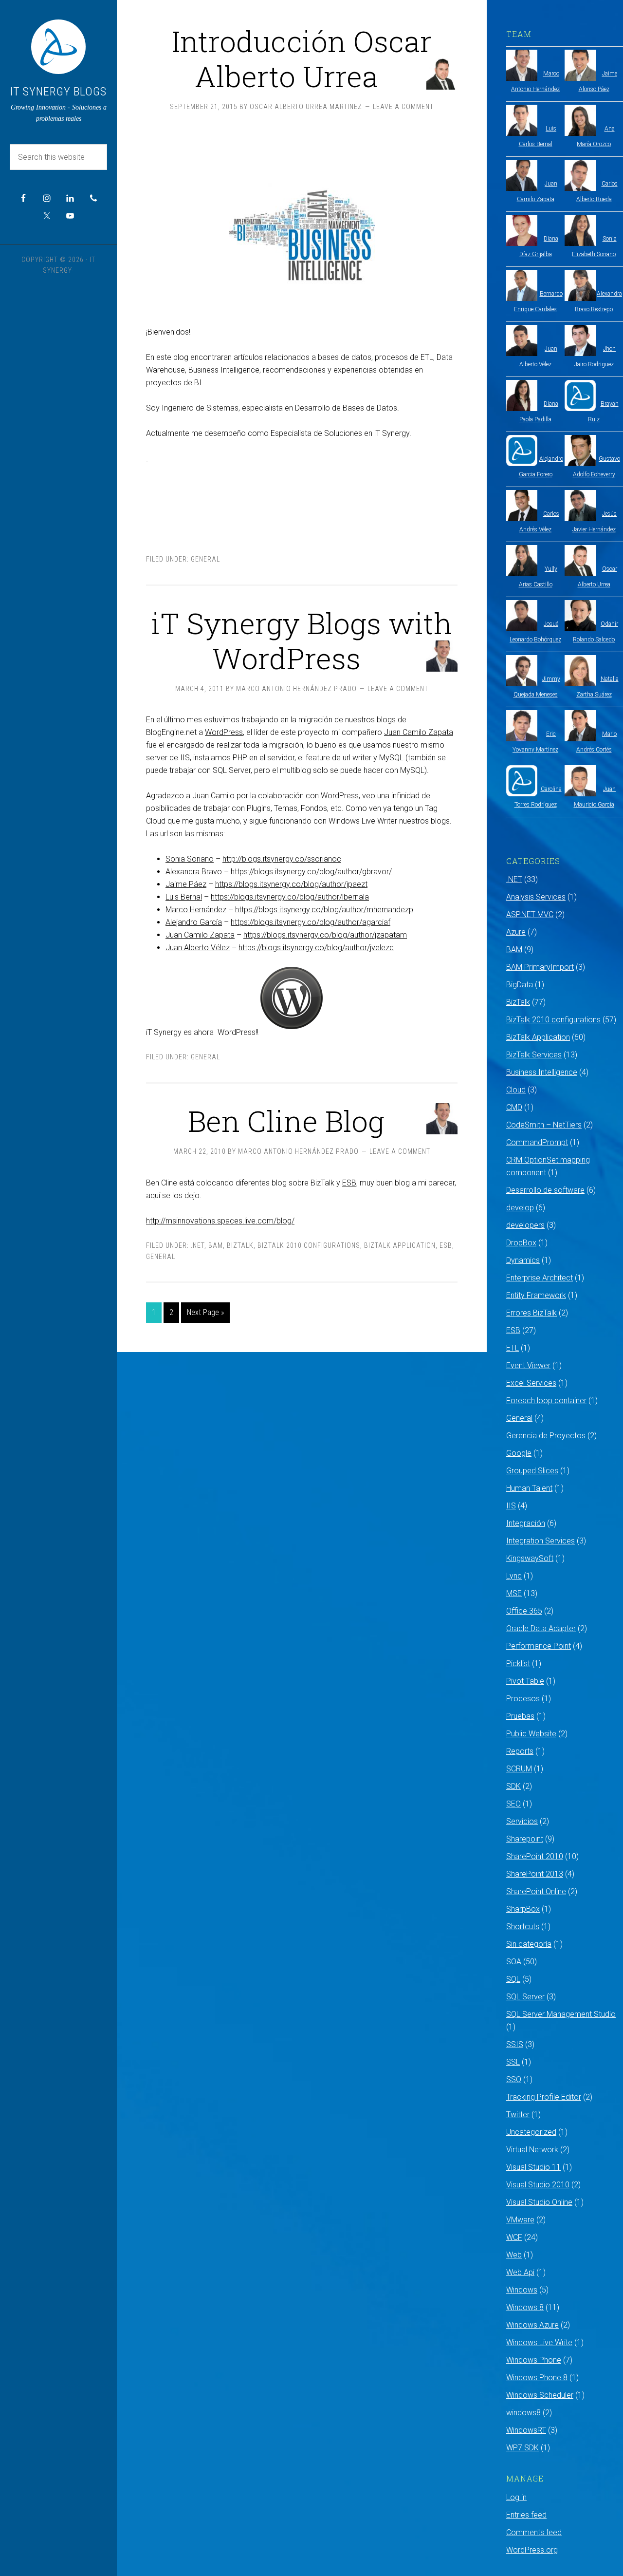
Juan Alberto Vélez (198, 948)
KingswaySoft (530, 1558)
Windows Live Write (539, 2342)
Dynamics (523, 1260)
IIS (511, 1506)
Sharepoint (525, 1839)
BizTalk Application (400, 1245)
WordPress (224, 732)
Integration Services (541, 1541)
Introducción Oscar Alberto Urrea (302, 58)
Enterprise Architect (540, 1278)
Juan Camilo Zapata (419, 732)
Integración (526, 1523)
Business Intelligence (542, 1072)
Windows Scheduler (540, 2395)
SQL (513, 1979)
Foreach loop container (546, 1401)
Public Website (531, 1734)
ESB (349, 1183)
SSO (514, 2079)
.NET (198, 1245)
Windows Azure (532, 2325)
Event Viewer (528, 1365)
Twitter (518, 2115)
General (205, 559)
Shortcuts (523, 1927)
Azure (516, 932)
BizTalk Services (534, 1055)
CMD (514, 1107)
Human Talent (529, 1488)
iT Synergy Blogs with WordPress (302, 640)
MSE (514, 1593)
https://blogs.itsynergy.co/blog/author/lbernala (290, 897)
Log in (516, 2497)
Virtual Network (532, 2150)
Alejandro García (194, 922)
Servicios (522, 1821)
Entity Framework (536, 1295)
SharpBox (523, 1909)
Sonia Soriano (190, 859)
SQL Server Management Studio (561, 2014)
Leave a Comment (403, 107)
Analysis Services (536, 897)
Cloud (516, 1090)
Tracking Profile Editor (544, 2097)
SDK (513, 1786)
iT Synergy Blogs (58, 92)
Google (519, 1453)
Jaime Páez (186, 884)
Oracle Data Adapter (541, 1628)
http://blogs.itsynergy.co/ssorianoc (282, 859)
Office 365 (524, 1611)
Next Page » (205, 1312)
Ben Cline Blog (286, 1120)
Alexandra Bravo (194, 872)
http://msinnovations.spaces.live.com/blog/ (220, 1221)
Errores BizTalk (531, 1313)
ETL (513, 1348)
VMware (520, 2220)
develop (520, 1208)
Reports (520, 1751)
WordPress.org (532, 2550)
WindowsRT (526, 2430)
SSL (513, 2062)
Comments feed (534, 2532)
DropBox (521, 1243)
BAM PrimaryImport (540, 967)
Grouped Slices (532, 1471)
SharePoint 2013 (535, 1874)
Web (514, 2255)
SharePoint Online (536, 1891)
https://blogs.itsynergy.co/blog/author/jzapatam (325, 935)
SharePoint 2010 (535, 1856)
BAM (216, 1245)
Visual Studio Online (539, 2202)
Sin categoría (529, 1944)
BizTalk (240, 1245)
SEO (513, 1804)
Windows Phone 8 (537, 2378)
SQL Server (525, 1997)
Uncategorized (531, 2132)
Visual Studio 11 (533, 2167)
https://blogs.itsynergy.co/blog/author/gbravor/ (311, 872)
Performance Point (539, 1646)
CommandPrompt (537, 1142)
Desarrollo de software (545, 1190)
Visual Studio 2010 (538, 2185)
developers (525, 1225)
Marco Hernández (196, 910)
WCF (514, 2237)
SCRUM (519, 1769)
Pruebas (520, 1716)
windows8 (523, 2413)
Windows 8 (525, 2307)
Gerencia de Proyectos (546, 1436)
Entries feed (526, 2515)
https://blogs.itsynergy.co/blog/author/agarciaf (311, 922)
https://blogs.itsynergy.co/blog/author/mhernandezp (324, 910)
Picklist (518, 1664)
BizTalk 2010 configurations (309, 1245)
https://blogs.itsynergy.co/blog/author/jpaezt (291, 884)
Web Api (520, 2272)
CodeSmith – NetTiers (544, 1125)
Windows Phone (534, 2360)
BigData (520, 985)
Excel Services (531, 1383)
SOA (514, 1962)
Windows (522, 2290)
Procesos (523, 1699)
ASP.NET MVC (530, 914)
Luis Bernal (184, 897)
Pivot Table (525, 1681)
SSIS (515, 2044)
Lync (514, 1576)
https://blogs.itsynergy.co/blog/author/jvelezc (316, 948)
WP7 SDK (522, 2448)
